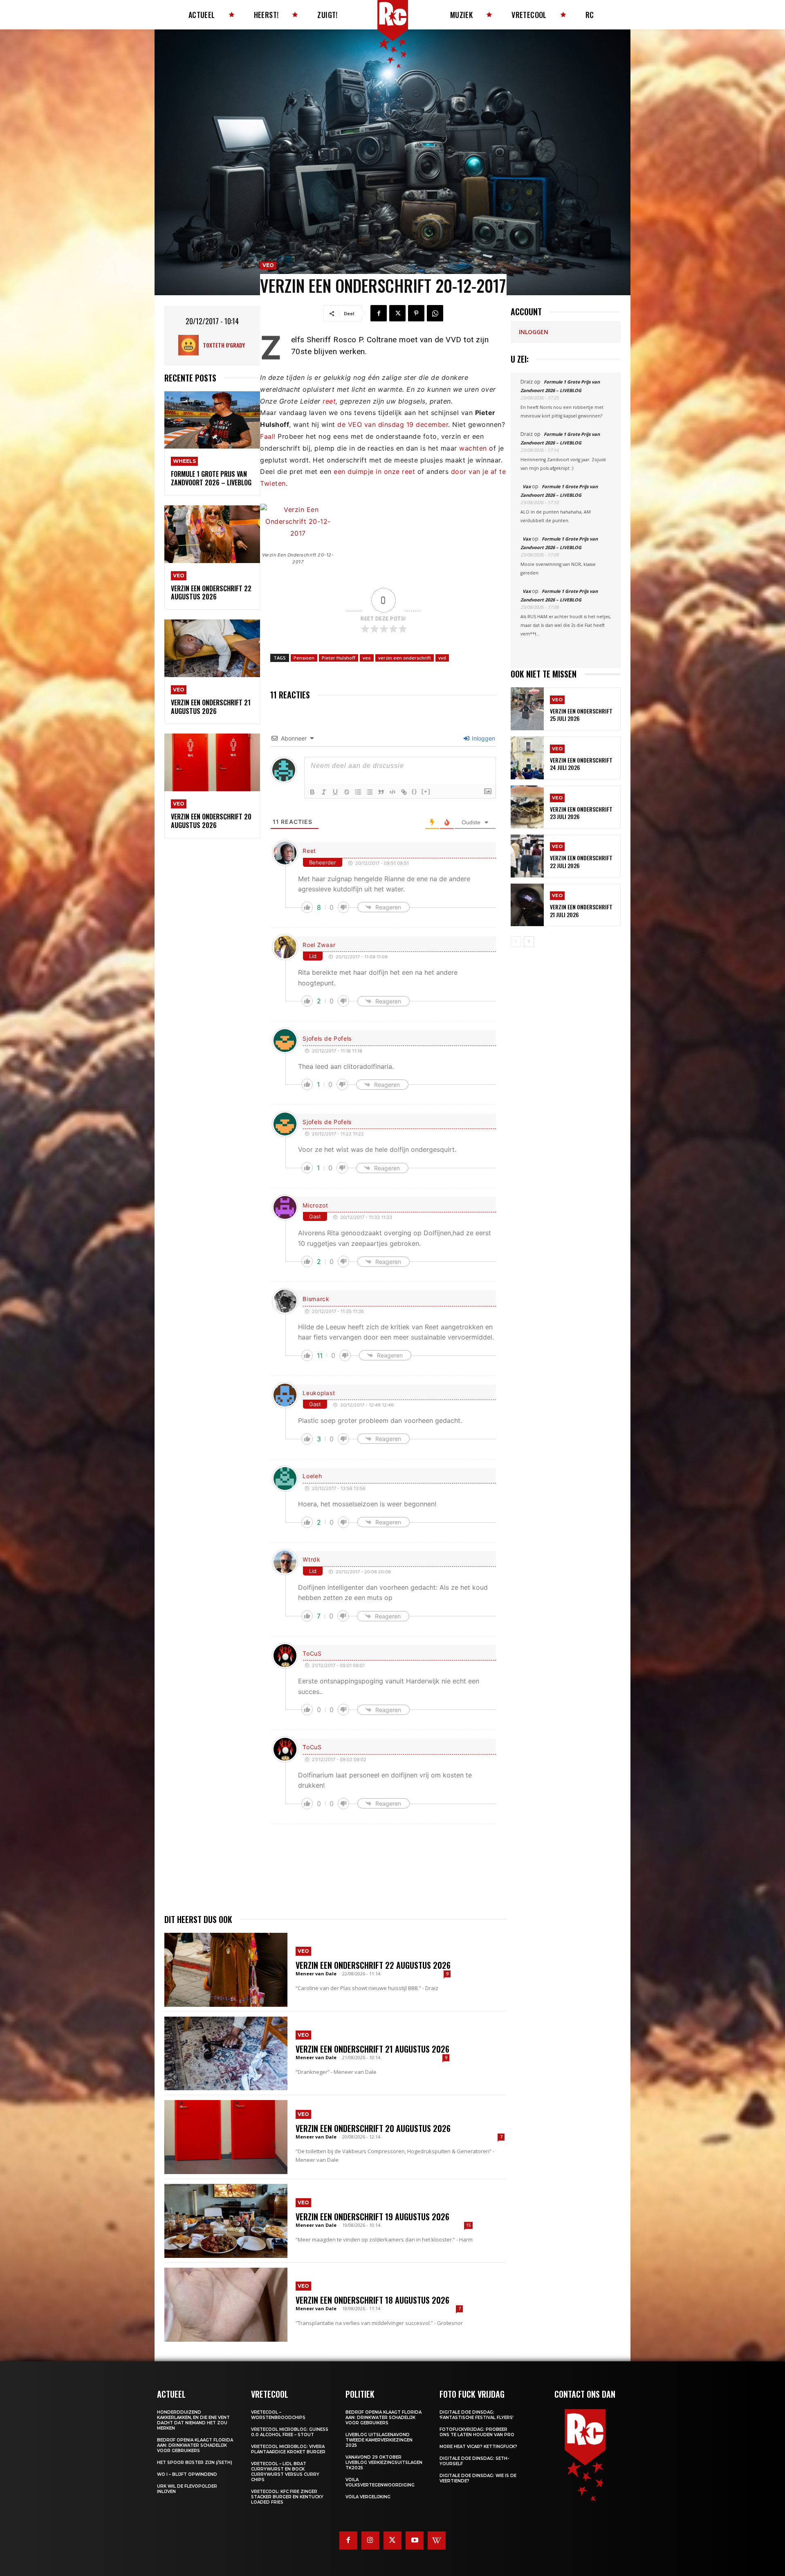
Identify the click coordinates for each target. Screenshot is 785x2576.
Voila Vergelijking (368, 2497)
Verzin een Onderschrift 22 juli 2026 (581, 861)
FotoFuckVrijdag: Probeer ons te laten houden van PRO (477, 2432)
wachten (473, 448)
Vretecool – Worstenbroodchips (278, 2415)
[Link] (404, 792)
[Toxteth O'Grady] (191, 345)
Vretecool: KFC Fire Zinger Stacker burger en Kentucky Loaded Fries (287, 2497)
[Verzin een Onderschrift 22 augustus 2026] (212, 534)
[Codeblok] (392, 792)
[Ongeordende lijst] (370, 792)
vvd (442, 658)
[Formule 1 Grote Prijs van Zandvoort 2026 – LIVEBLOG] (212, 420)
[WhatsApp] (435, 313)
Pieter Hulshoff (339, 658)
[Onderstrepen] (335, 792)
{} (415, 791)
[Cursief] (324, 792)
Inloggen (483, 738)
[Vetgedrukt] (312, 792)
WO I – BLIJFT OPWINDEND (187, 2474)
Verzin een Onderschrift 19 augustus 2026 (372, 2217)
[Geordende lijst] (358, 792)
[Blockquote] (381, 792)
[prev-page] (516, 942)
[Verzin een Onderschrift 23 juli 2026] (527, 807)
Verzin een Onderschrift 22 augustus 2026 (211, 593)
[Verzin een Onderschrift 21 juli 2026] (527, 905)
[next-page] (529, 942)
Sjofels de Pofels (327, 1038)
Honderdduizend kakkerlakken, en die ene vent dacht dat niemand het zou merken (193, 2420)
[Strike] (347, 792)
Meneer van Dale (316, 1974)
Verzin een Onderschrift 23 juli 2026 (581, 813)
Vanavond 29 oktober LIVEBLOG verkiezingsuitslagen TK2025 (384, 2463)
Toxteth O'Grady (224, 345)
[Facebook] (379, 313)
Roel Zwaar (319, 945)
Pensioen (304, 658)
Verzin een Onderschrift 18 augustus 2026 (372, 2300)
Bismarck (316, 1299)
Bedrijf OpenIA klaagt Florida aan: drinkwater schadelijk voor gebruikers (195, 2445)
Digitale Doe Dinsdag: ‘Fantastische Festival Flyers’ (477, 2415)
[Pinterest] (416, 313)
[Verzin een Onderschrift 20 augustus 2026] (212, 762)
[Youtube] (415, 2540)
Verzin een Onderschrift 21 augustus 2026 (211, 707)
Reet (309, 851)
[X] (397, 313)
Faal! (268, 436)
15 (469, 2225)
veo (367, 658)
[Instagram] (370, 2540)
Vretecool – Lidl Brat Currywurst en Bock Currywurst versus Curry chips (285, 2472)
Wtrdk (312, 1559)
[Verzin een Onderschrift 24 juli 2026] (527, 758)
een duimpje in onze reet (374, 471)
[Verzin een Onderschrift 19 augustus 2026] (226, 2221)
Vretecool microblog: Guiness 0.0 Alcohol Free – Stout (290, 2432)
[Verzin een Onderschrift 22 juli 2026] (527, 856)
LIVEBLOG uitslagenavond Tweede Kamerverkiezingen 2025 (379, 2440)
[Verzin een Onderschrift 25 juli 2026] (527, 709)
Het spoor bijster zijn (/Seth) (195, 2463)
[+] (426, 791)
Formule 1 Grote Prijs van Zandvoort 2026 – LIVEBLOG (211, 478)
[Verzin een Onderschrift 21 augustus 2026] (212, 648)
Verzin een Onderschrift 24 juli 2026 (581, 764)
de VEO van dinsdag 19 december (393, 424)
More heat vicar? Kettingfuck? (478, 2447)
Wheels (184, 461)
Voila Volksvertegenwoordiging (380, 2482)
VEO (179, 576)
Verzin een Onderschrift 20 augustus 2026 (211, 821)
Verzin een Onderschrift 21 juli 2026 (581, 910)
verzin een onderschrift (405, 658)
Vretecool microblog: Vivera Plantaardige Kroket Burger (288, 2449)
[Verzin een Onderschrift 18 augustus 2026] (226, 2305)
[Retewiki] (437, 2540)
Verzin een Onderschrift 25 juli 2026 (581, 715)
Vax (527, 486)
